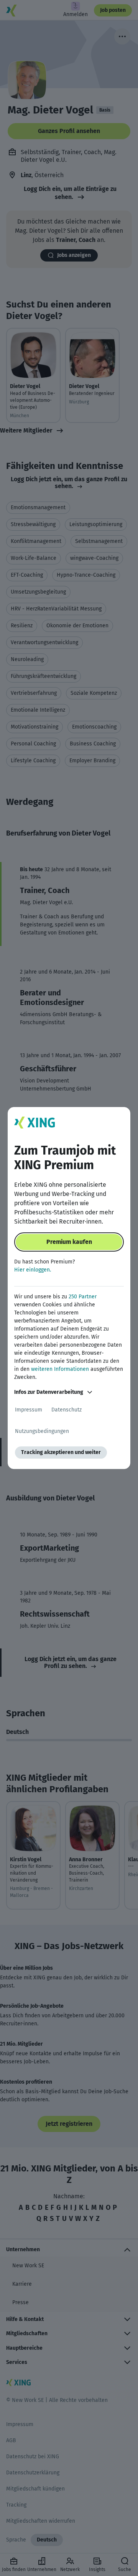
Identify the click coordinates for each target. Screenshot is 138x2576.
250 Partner (83, 1297)
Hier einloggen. (33, 1270)
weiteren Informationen (60, 1369)
